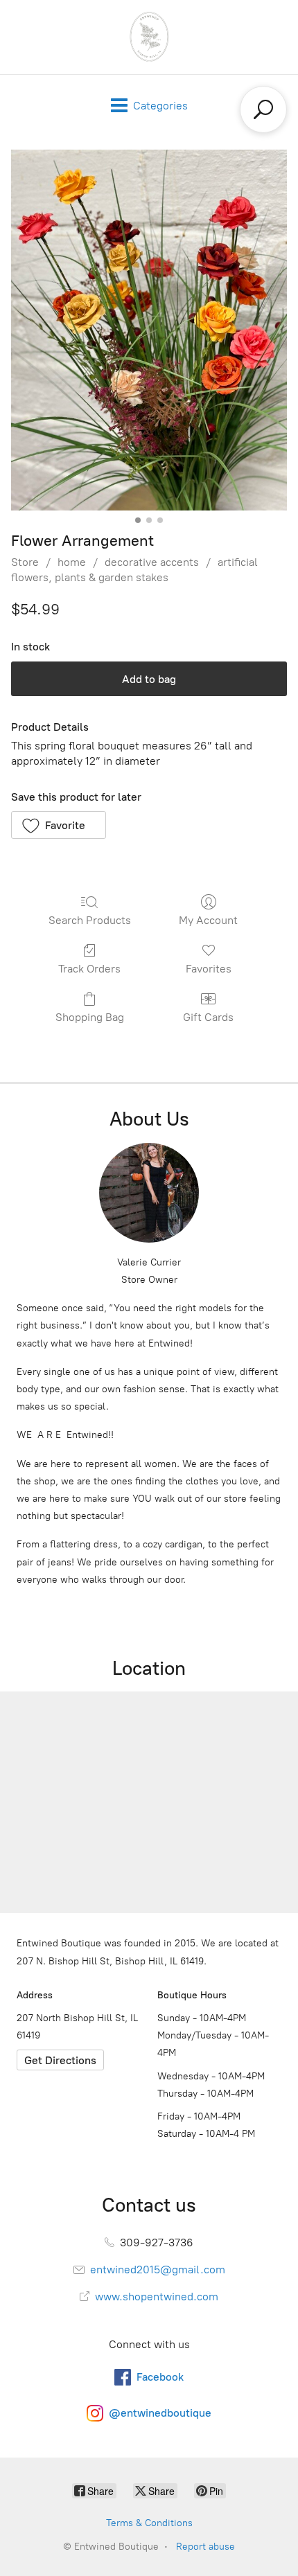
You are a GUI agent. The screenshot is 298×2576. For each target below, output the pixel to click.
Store (25, 562)
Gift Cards (208, 1017)
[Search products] (263, 109)
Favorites (209, 969)
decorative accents (152, 562)
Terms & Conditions (149, 2523)
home (72, 562)
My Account (208, 920)
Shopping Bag (90, 1017)
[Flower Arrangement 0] (149, 330)
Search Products (90, 920)
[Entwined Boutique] (149, 37)
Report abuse (205, 2547)
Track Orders (89, 969)
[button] (59, 825)
